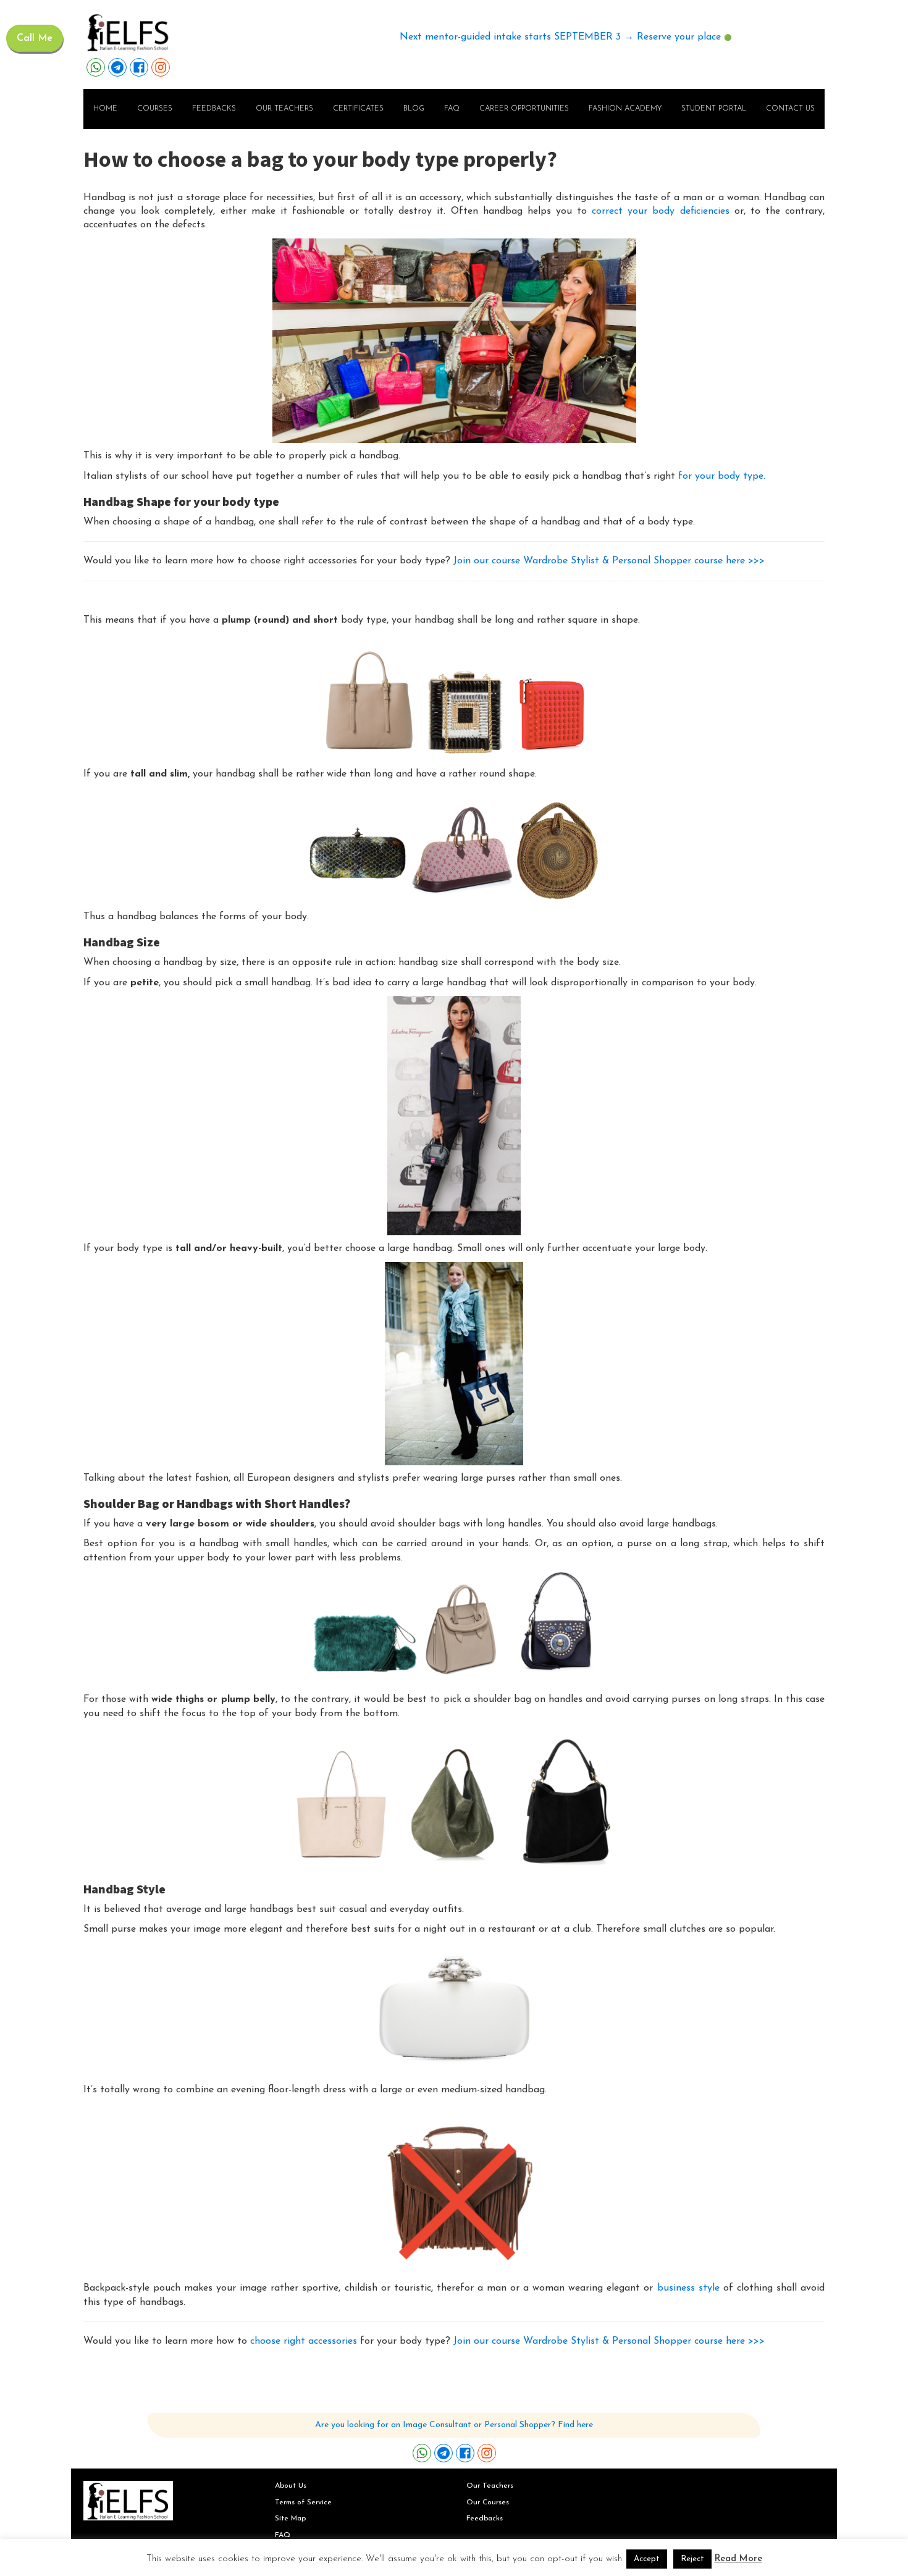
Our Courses (488, 2502)
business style (687, 2288)
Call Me (35, 38)
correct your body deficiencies (660, 211)
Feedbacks (214, 109)
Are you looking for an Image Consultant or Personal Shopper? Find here (454, 2425)
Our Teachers (490, 2486)
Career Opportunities (524, 109)
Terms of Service (303, 2502)
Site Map (290, 2519)
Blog (414, 109)
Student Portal (714, 109)
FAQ (452, 109)
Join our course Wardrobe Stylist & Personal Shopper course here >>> (609, 561)
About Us (291, 2486)
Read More (738, 2559)
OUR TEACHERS (284, 109)
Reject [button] (692, 2559)
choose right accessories (304, 2341)
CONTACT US (790, 109)
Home (105, 109)
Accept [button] (647, 2559)
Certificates (358, 109)
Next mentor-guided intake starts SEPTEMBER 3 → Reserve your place (560, 37)
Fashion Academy (625, 109)
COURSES (155, 109)
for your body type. (722, 476)
